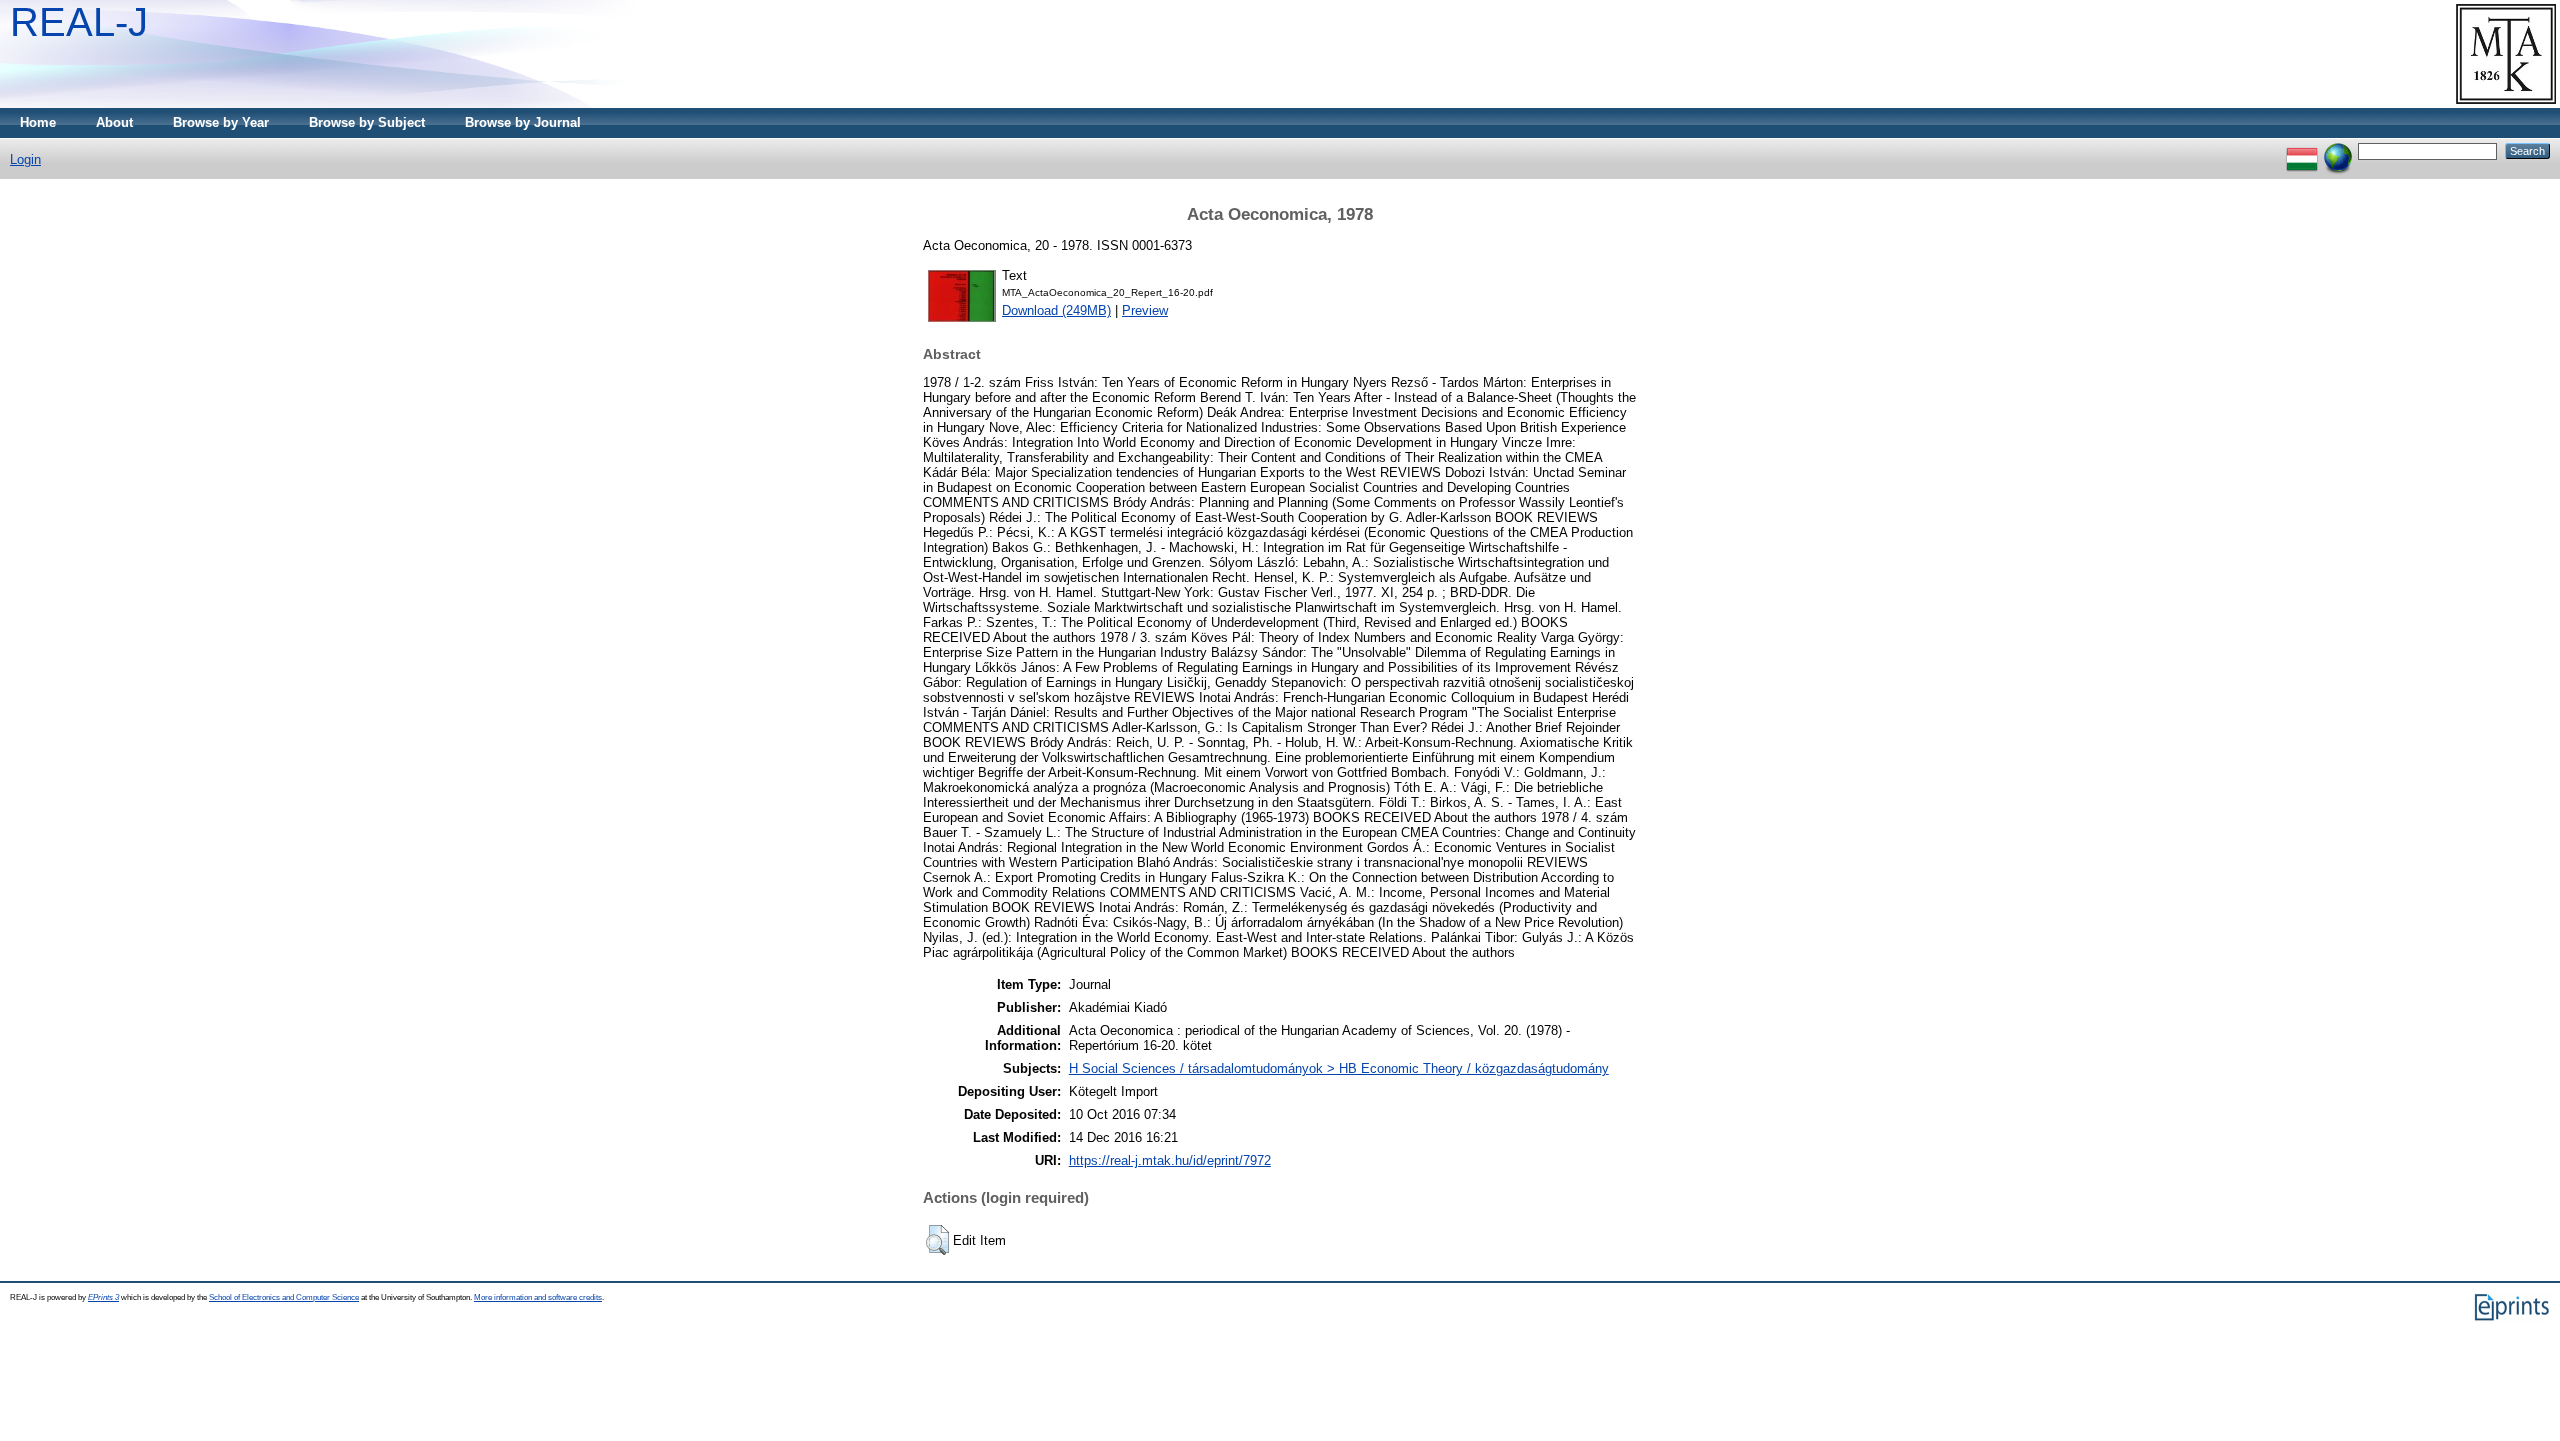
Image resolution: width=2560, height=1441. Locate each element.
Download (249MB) (1056, 310)
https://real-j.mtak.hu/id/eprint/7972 (1170, 1160)
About (114, 122)
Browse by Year (221, 122)
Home (38, 122)
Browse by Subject (367, 122)
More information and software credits (538, 1297)
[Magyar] (2302, 150)
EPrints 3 (103, 1297)
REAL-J (79, 22)
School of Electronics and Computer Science (284, 1297)
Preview (1145, 310)
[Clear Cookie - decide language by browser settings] (2338, 150)
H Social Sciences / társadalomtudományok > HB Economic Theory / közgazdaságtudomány (1339, 1068)
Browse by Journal (523, 122)
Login (25, 159)
